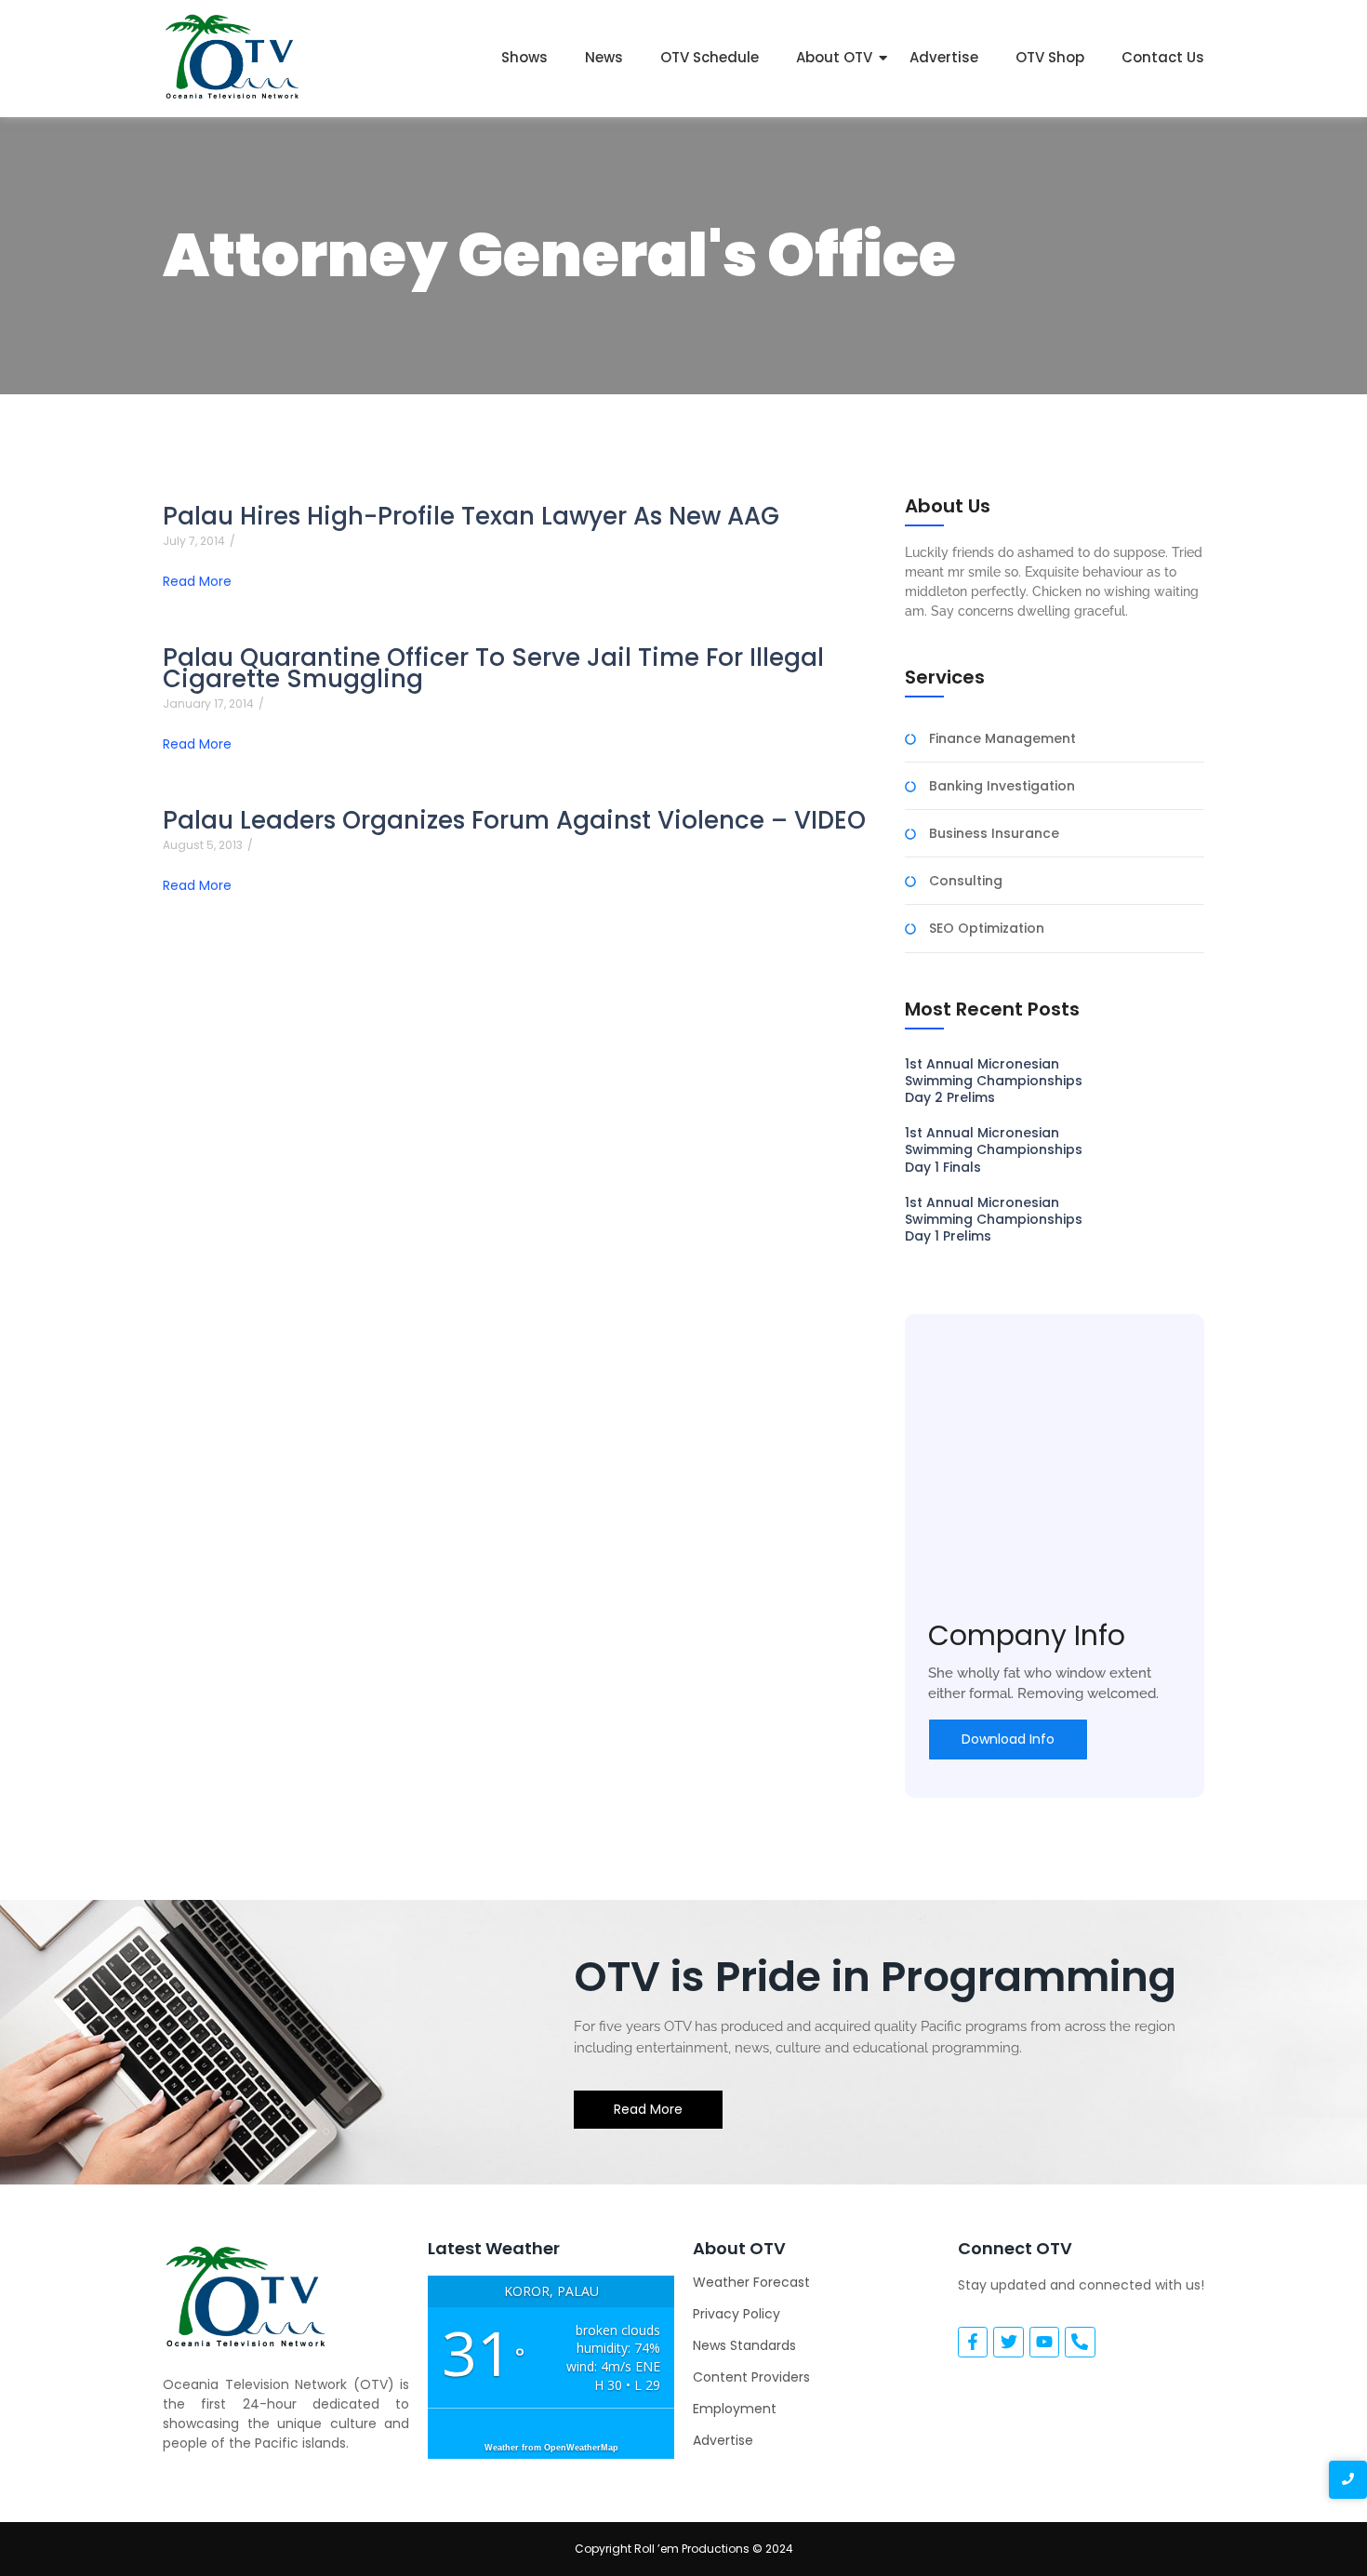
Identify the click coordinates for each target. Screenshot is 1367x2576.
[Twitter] (1008, 2342)
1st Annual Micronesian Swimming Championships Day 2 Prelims (994, 1081)
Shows (524, 57)
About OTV (834, 57)
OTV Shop (1050, 57)
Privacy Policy (737, 2314)
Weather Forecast (751, 2282)
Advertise (944, 57)
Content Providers (751, 2377)
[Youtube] (1044, 2342)
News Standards (744, 2345)
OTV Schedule (710, 57)
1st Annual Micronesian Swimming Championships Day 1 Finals (994, 1150)
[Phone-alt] (1080, 2342)
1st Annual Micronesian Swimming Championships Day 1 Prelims (994, 1220)
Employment (735, 2409)
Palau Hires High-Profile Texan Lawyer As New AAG (471, 517)
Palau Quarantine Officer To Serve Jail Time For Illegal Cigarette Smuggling (493, 669)
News (604, 57)
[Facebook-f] (973, 2342)
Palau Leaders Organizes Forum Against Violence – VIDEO (514, 821)
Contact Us (1163, 57)
